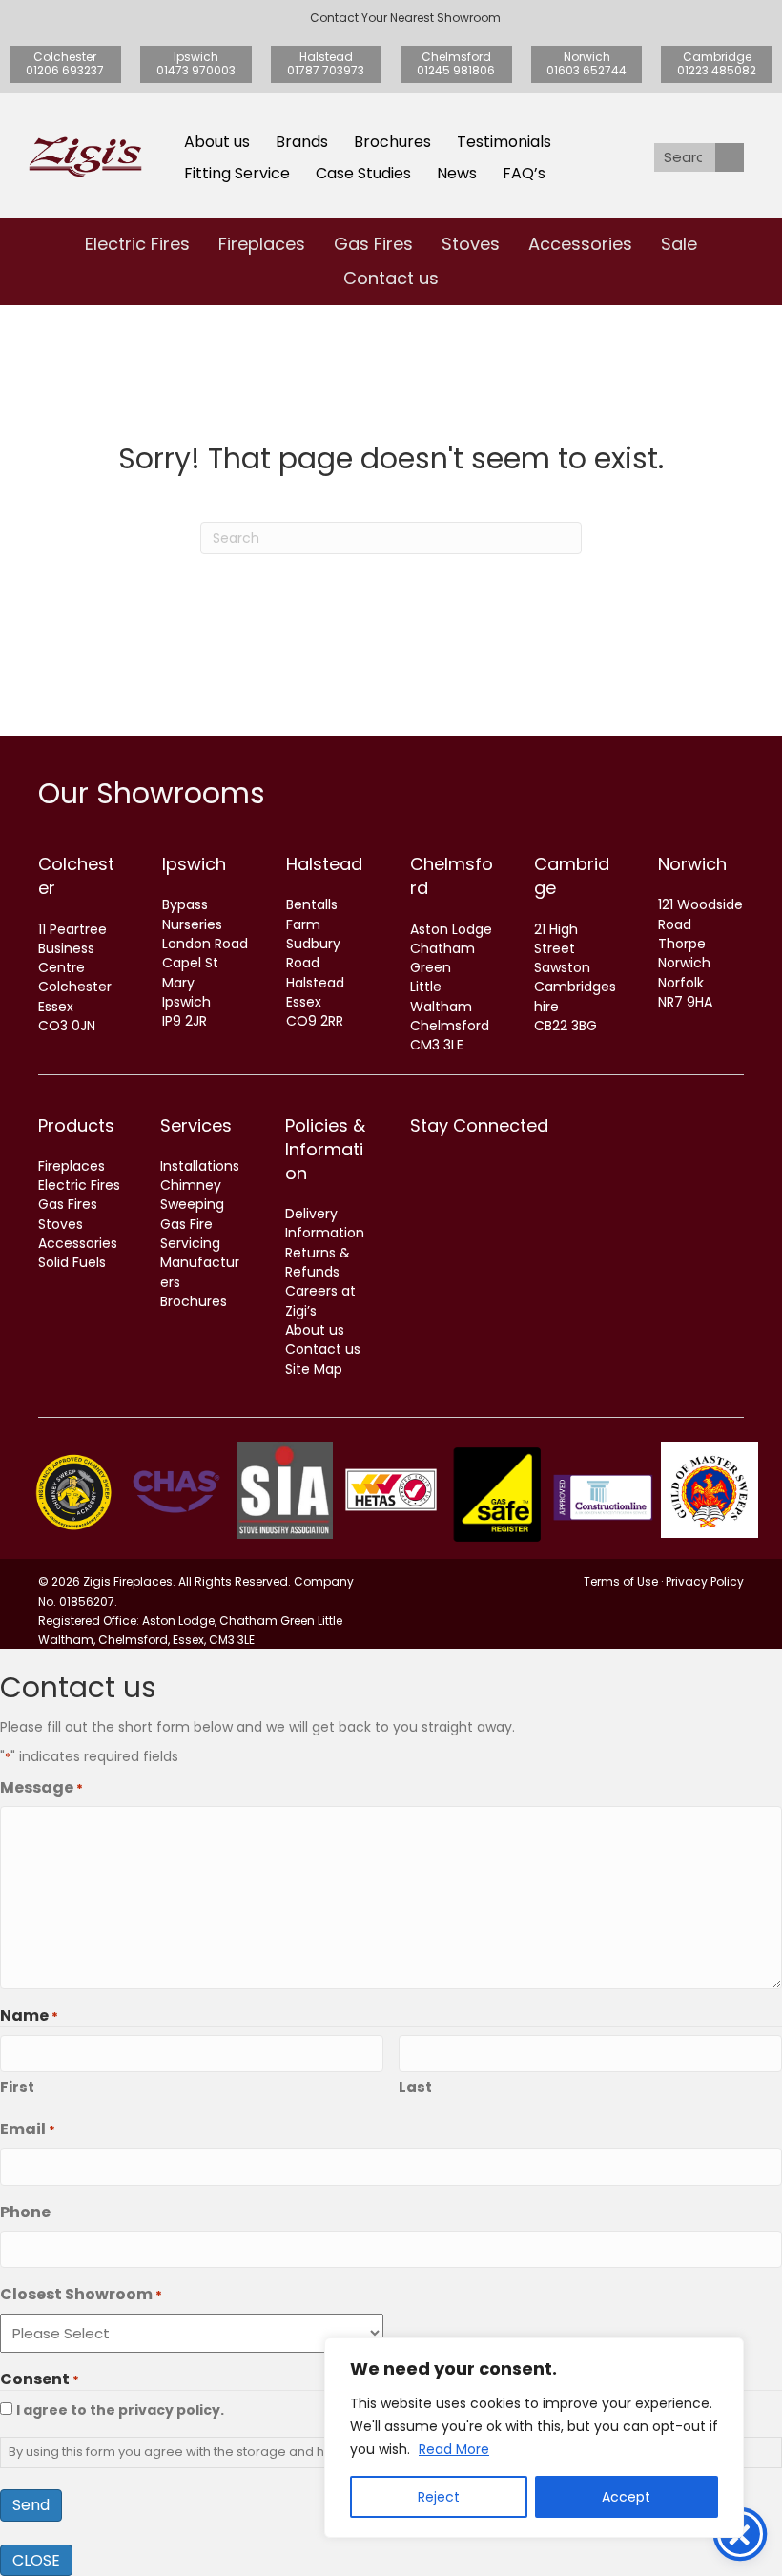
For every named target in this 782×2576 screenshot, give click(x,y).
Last (415, 2087)
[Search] (730, 157)
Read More (454, 2449)
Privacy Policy (705, 1581)
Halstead (324, 864)
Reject (439, 2497)
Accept (626, 2497)
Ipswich (194, 864)
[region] (534, 2438)
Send (31, 2505)
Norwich (692, 864)
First (17, 2087)
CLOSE (36, 2560)
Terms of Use (621, 1581)
